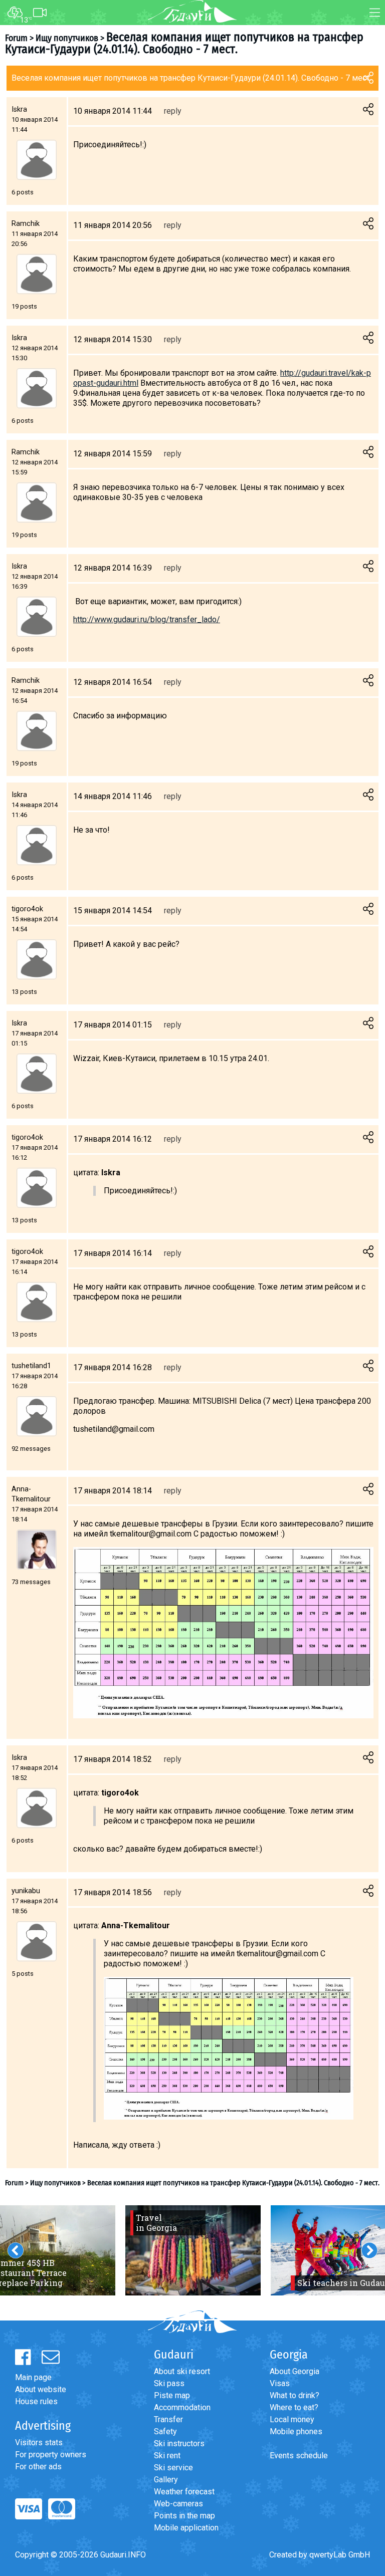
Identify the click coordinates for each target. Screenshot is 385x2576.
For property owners (51, 2455)
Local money (292, 2419)
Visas (280, 2383)
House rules (36, 2401)
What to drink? (295, 2395)
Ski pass (169, 2383)
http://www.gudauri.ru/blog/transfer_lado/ (147, 619)
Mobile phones (296, 2431)
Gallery (166, 2480)
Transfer (168, 2419)
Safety (165, 2431)
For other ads (38, 2467)
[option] (193, 2250)
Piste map (172, 2395)
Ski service (173, 2468)
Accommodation (182, 2407)
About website (41, 2389)
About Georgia (295, 2371)
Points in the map (184, 2516)
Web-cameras (178, 2504)
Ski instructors (179, 2443)
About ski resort (182, 2371)
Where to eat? (294, 2407)
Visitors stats (39, 2442)
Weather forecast (184, 2492)
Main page (33, 2377)
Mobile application (186, 2528)
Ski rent (167, 2456)
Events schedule (299, 2456)
